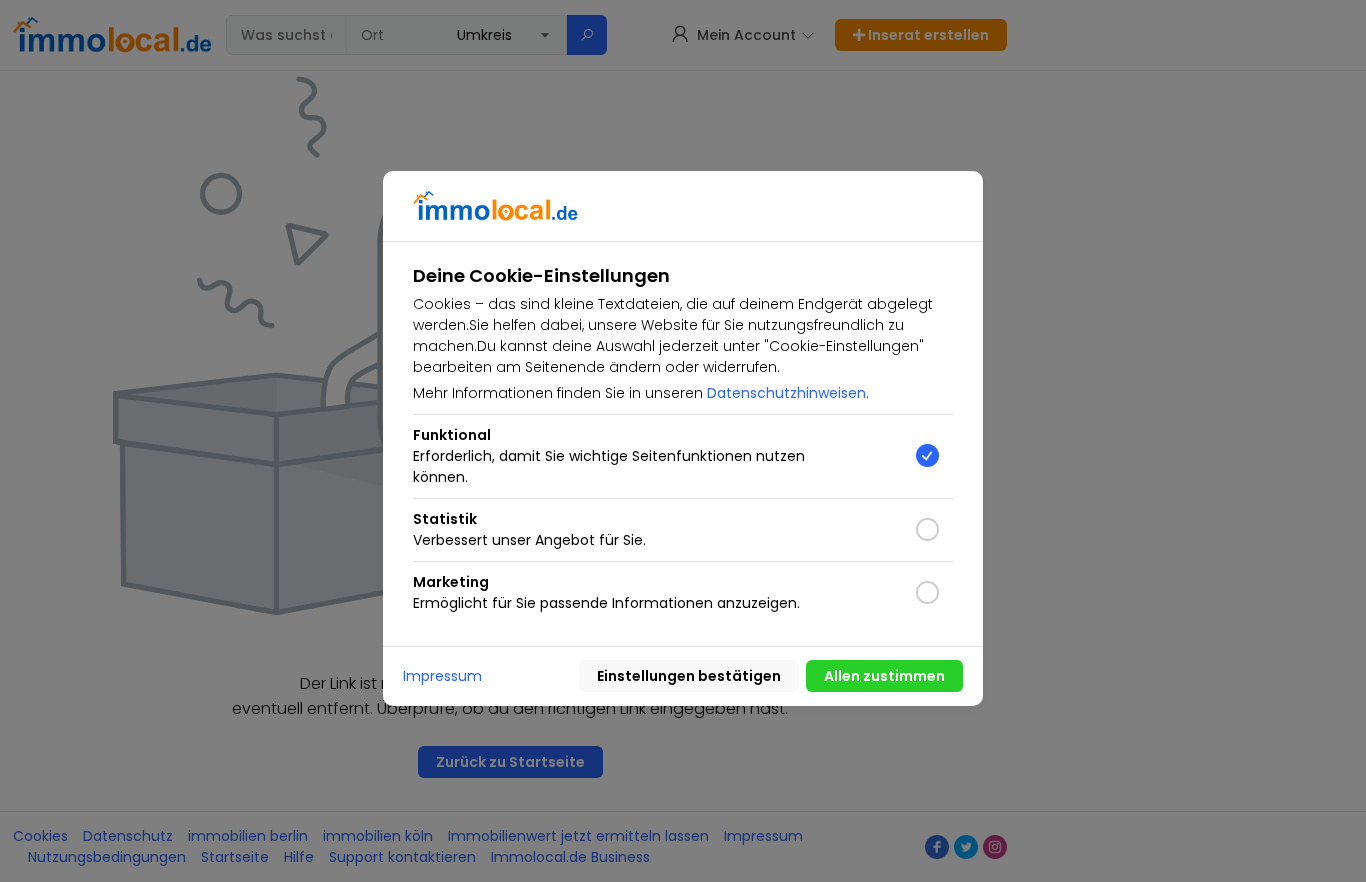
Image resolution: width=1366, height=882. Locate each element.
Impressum (442, 676)
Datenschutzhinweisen (786, 393)
